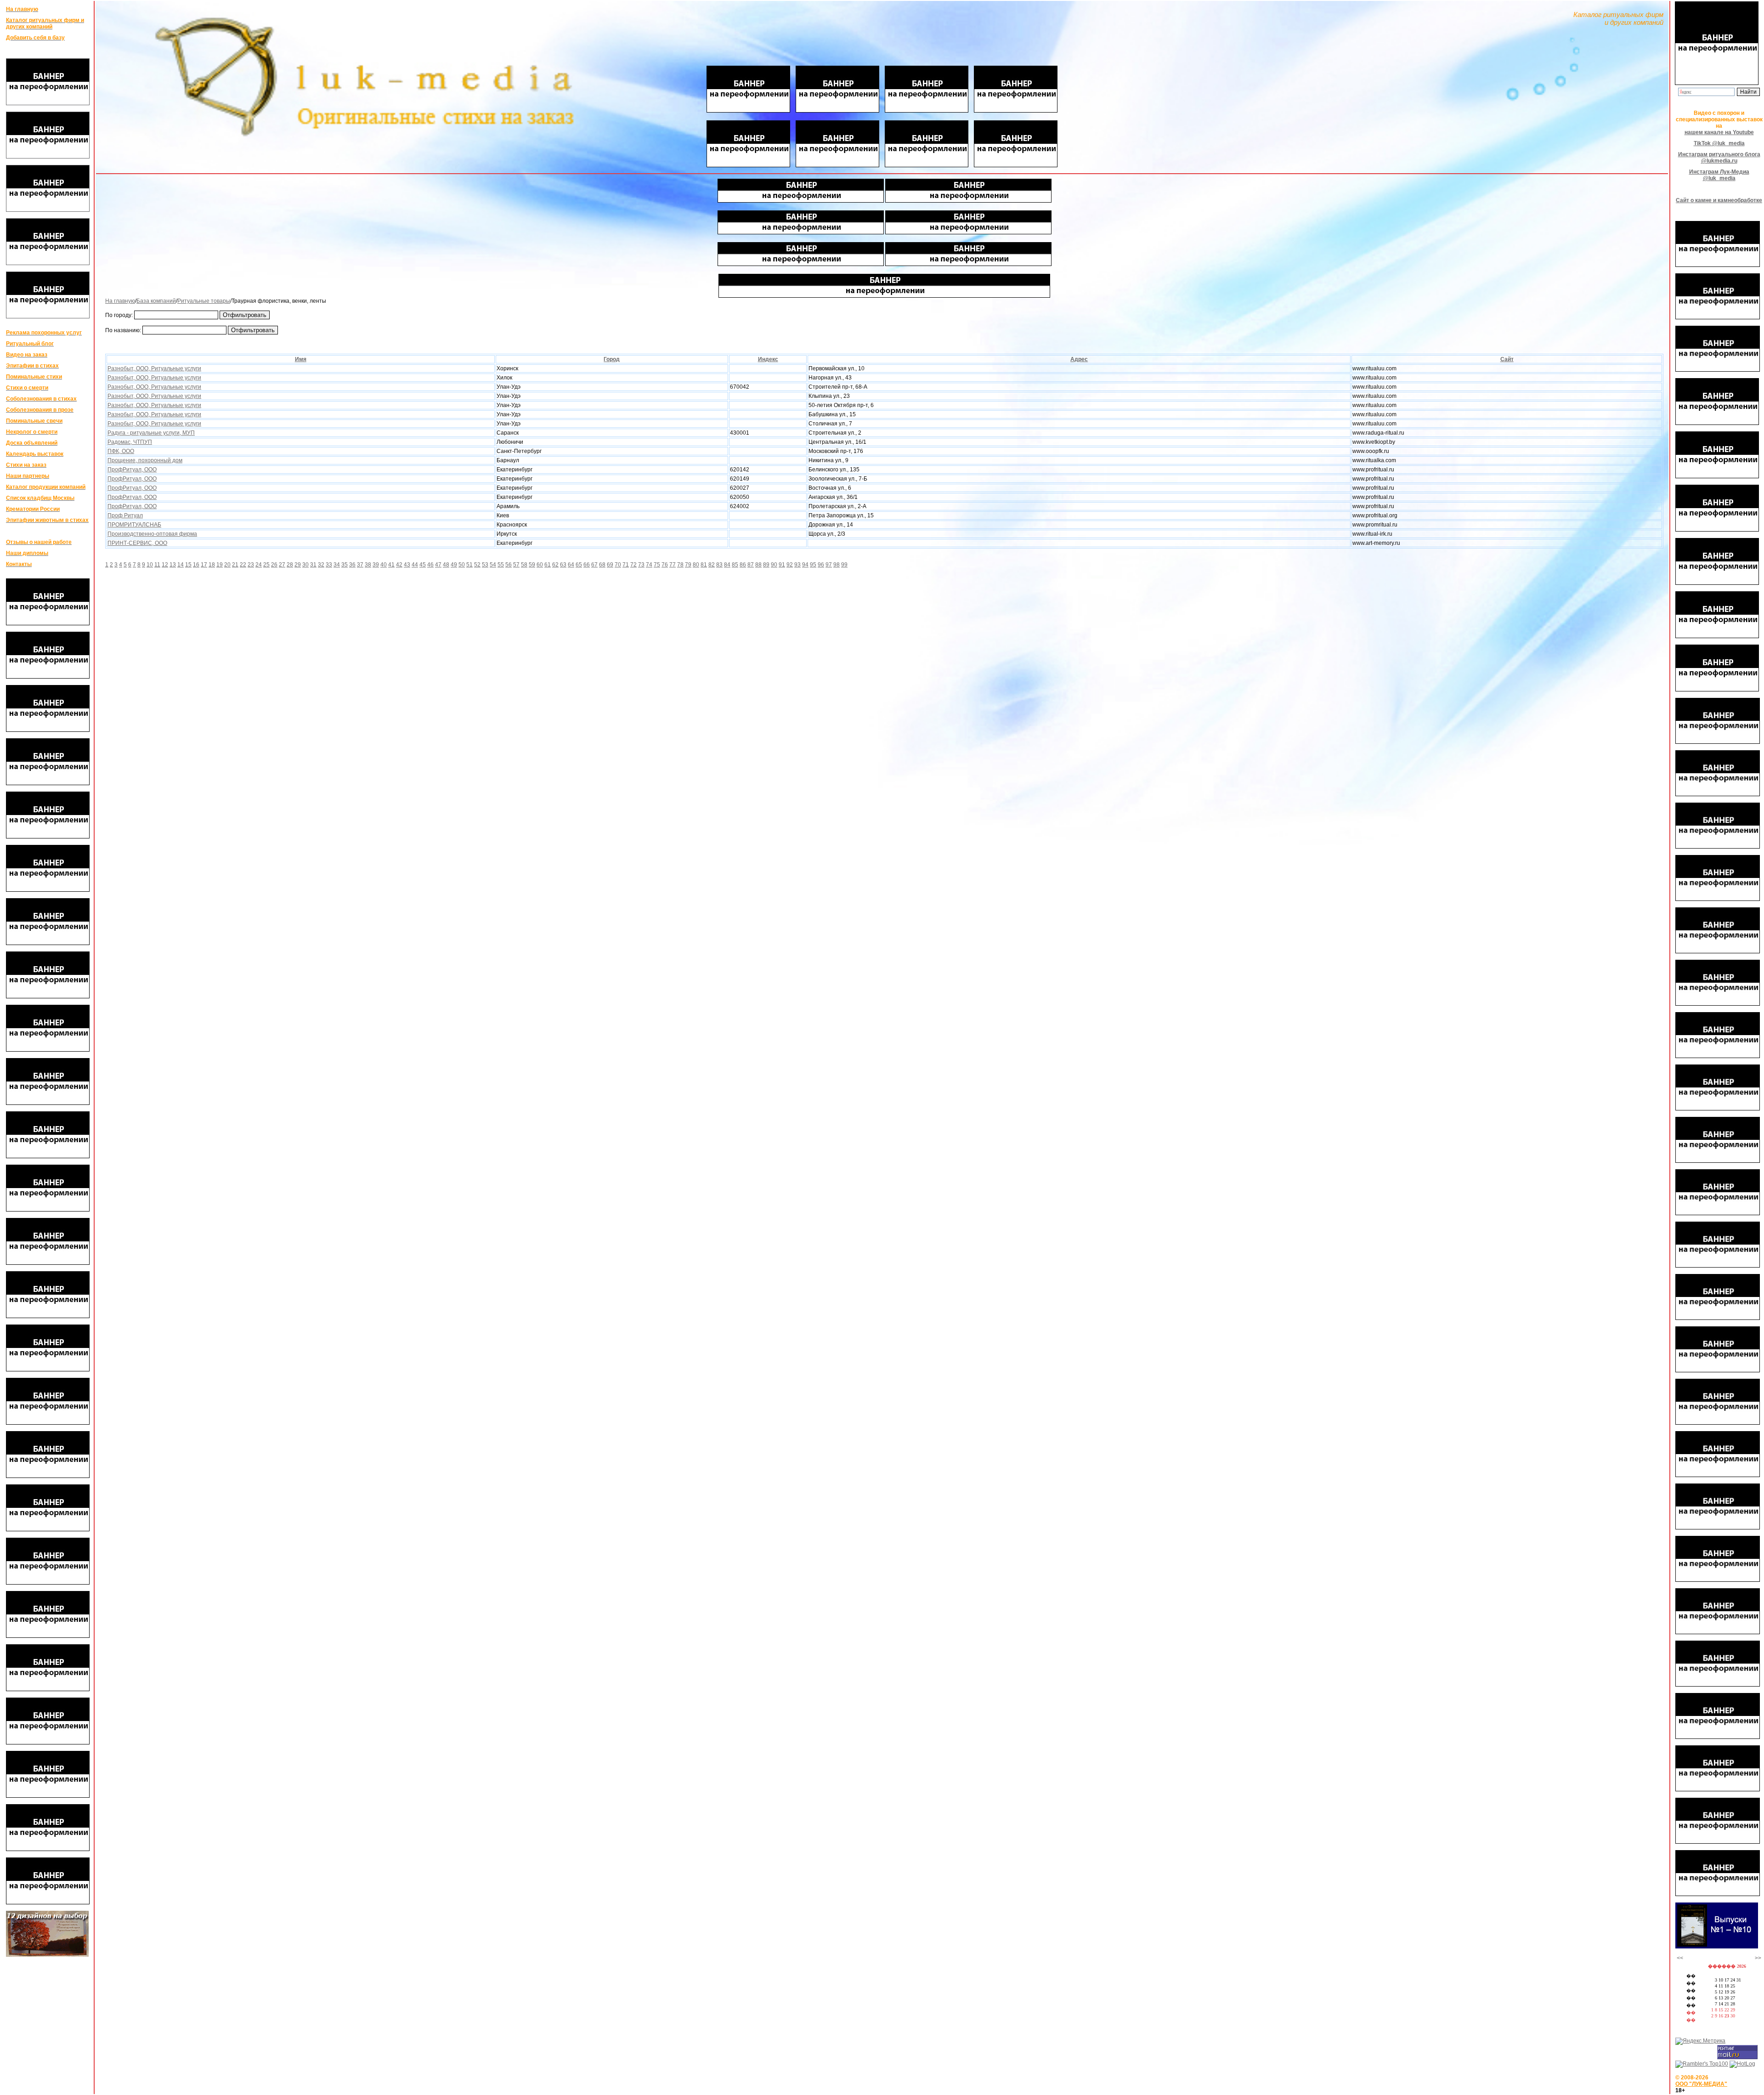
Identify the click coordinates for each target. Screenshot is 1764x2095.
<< (1680, 1958)
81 (704, 565)
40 (384, 565)
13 (173, 565)
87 (751, 565)
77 (673, 565)
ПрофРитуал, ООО (132, 470)
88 (758, 565)
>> (1758, 1958)
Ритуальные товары (204, 301)
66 (587, 565)
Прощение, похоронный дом (145, 460)
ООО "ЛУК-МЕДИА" (1701, 2084)
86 (743, 565)
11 (157, 565)
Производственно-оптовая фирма (152, 534)
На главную (120, 301)
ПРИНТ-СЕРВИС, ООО (137, 543)
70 (618, 565)
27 (282, 565)
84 (727, 565)
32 (321, 565)
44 (415, 565)
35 (345, 565)
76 (665, 565)
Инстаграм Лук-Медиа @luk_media (1719, 175)
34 (337, 565)
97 (829, 565)
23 (251, 565)
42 (399, 565)
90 (774, 565)
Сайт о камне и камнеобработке (1719, 200)
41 (391, 565)
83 (719, 565)
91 (782, 565)
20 (227, 565)
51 (469, 565)
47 (438, 565)
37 (360, 565)
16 (196, 565)
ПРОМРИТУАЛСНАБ (134, 525)
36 (352, 565)
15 (188, 565)
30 (305, 565)
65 (579, 565)
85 (735, 565)
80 (696, 565)
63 (563, 565)
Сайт (1507, 359)
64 (571, 565)
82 (712, 565)
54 (493, 565)
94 (805, 565)
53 (485, 565)
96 (821, 565)
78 (680, 565)
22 (243, 565)
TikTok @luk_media (1719, 143)
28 (290, 565)
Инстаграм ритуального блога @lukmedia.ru (1719, 158)
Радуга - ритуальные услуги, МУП (151, 433)
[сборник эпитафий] (1717, 1947)
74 (649, 565)
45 (423, 565)
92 (790, 565)
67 (594, 565)
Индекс (768, 359)
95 (813, 565)
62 (555, 565)
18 (212, 565)
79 (688, 565)
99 (844, 565)
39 (376, 565)
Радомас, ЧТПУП (130, 442)
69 (610, 565)
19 (220, 565)
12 (165, 565)
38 (368, 565)
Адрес (1079, 359)
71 (626, 565)
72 (633, 565)
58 (524, 565)
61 (548, 565)
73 (641, 565)
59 (532, 565)
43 (407, 565)
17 (204, 565)
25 (266, 565)
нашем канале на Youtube (1719, 132)
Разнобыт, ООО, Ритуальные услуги (154, 368)
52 (477, 565)
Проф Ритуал (125, 515)
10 (150, 565)
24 (259, 565)
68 (602, 565)
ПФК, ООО (121, 451)
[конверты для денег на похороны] (47, 1955)
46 (430, 565)
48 (446, 565)
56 (509, 565)
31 (313, 565)
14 (181, 565)
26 (274, 565)
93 (797, 565)
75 (657, 565)
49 (454, 565)
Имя (301, 359)
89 (766, 565)
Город (612, 359)
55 (501, 565)
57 (516, 565)
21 (235, 565)
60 (540, 565)
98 (837, 565)
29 (298, 565)
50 (462, 565)
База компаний (156, 301)
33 (329, 565)
